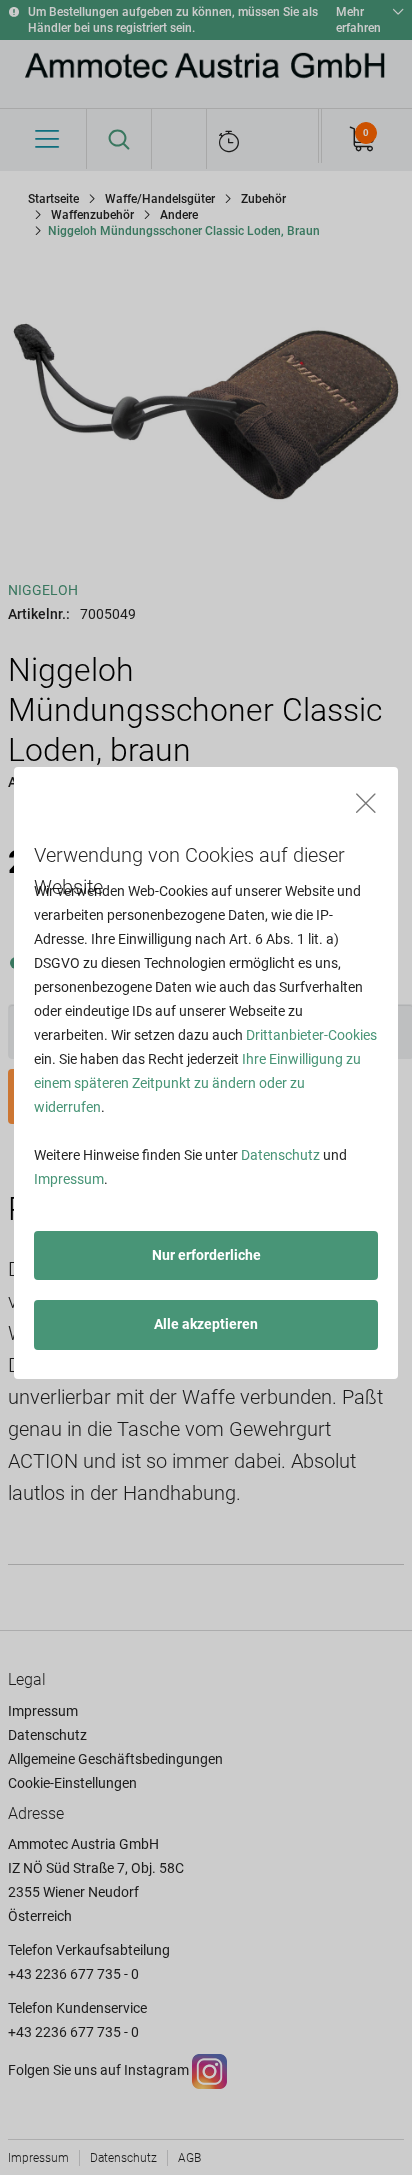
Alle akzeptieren (206, 1324)
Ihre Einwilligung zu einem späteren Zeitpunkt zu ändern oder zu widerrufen (197, 1083)
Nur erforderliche (206, 1255)
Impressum (69, 1179)
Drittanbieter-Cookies (311, 1035)
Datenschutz (280, 1155)
